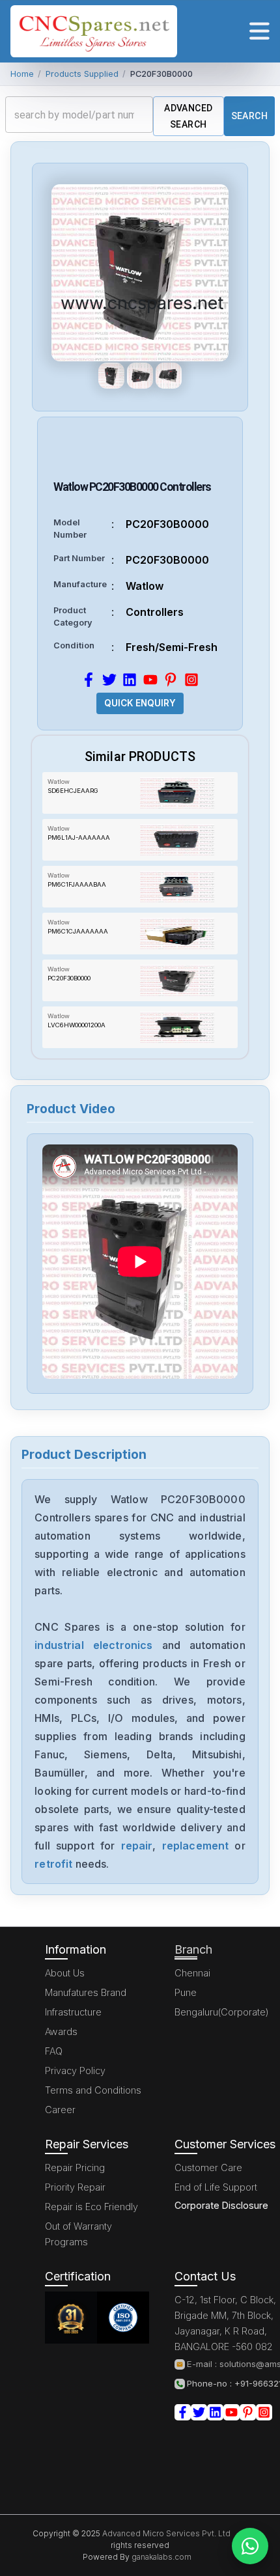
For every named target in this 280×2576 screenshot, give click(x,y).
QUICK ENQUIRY (140, 703)
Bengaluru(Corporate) (222, 2012)
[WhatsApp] (250, 2546)
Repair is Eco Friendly (91, 2207)
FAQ (54, 2051)
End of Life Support (216, 2187)
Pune (186, 1992)
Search (249, 116)
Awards (61, 2031)
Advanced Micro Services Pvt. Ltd (165, 2533)
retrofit (53, 1864)
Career (60, 2110)
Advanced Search (188, 116)
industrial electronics (93, 1645)
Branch (193, 1949)
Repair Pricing (75, 2167)
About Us (65, 1973)
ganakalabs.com (161, 2557)
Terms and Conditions (93, 2090)
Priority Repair (75, 2187)
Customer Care (208, 2167)
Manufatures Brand (86, 1992)
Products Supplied (82, 74)
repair (137, 1846)
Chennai (192, 1973)
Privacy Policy (75, 2070)
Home (22, 74)
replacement (196, 1846)
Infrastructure (73, 2012)
